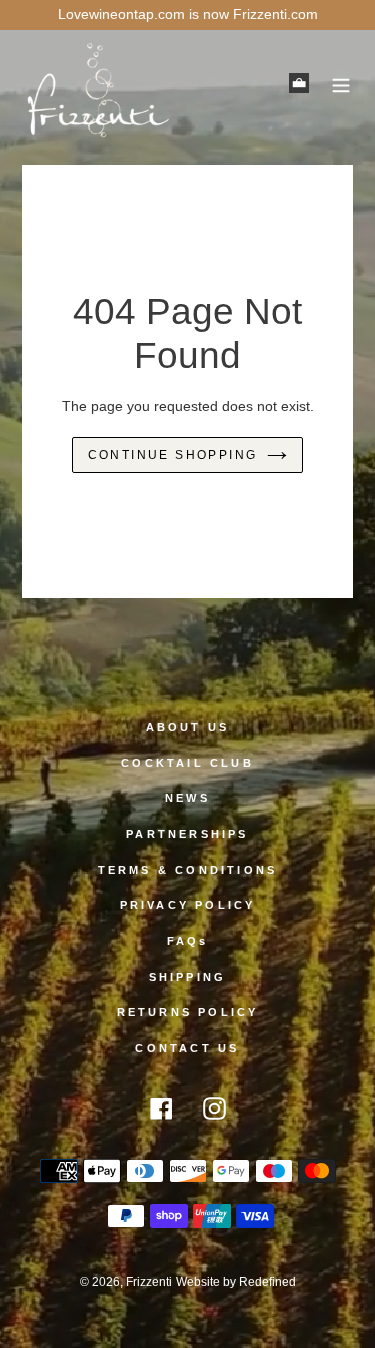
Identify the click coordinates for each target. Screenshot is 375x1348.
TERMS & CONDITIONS (188, 870)
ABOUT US (188, 727)
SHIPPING (188, 977)
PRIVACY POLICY (188, 905)
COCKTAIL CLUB (187, 763)
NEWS (187, 798)
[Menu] (341, 82)
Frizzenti (149, 1282)
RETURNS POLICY (188, 1012)
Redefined (267, 1282)
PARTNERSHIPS (187, 834)
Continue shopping (173, 455)
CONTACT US (187, 1048)
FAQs (188, 941)
